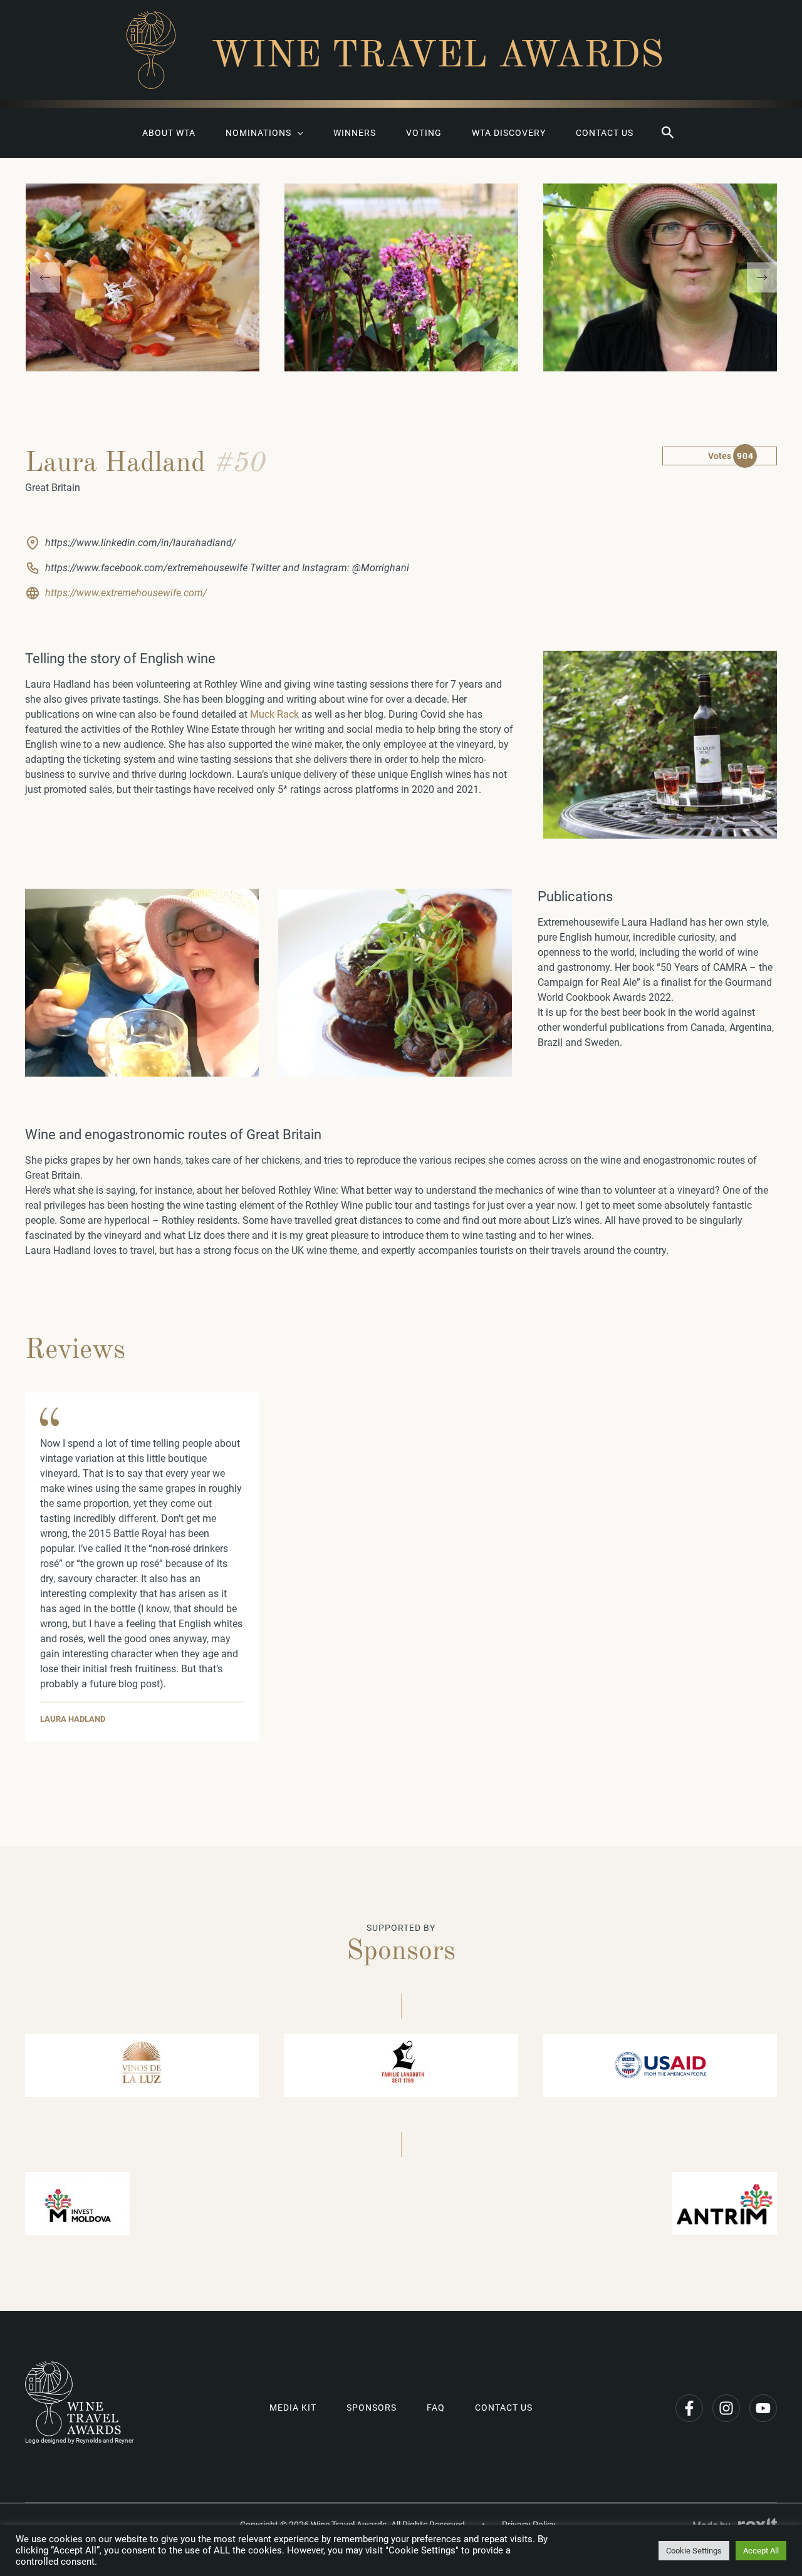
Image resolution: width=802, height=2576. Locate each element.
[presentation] (45, 277)
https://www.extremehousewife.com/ (126, 593)
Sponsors (372, 2408)
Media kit (293, 2408)
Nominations (258, 133)
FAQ (436, 2408)
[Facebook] (689, 2408)
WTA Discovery (509, 133)
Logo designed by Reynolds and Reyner (79, 2440)
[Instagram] (726, 2408)
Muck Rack (274, 714)
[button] (668, 133)
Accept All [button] (761, 2551)
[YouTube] (763, 2408)
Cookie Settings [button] (694, 2551)
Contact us (605, 133)
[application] (297, 133)
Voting (424, 133)
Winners (355, 133)
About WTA (169, 133)
